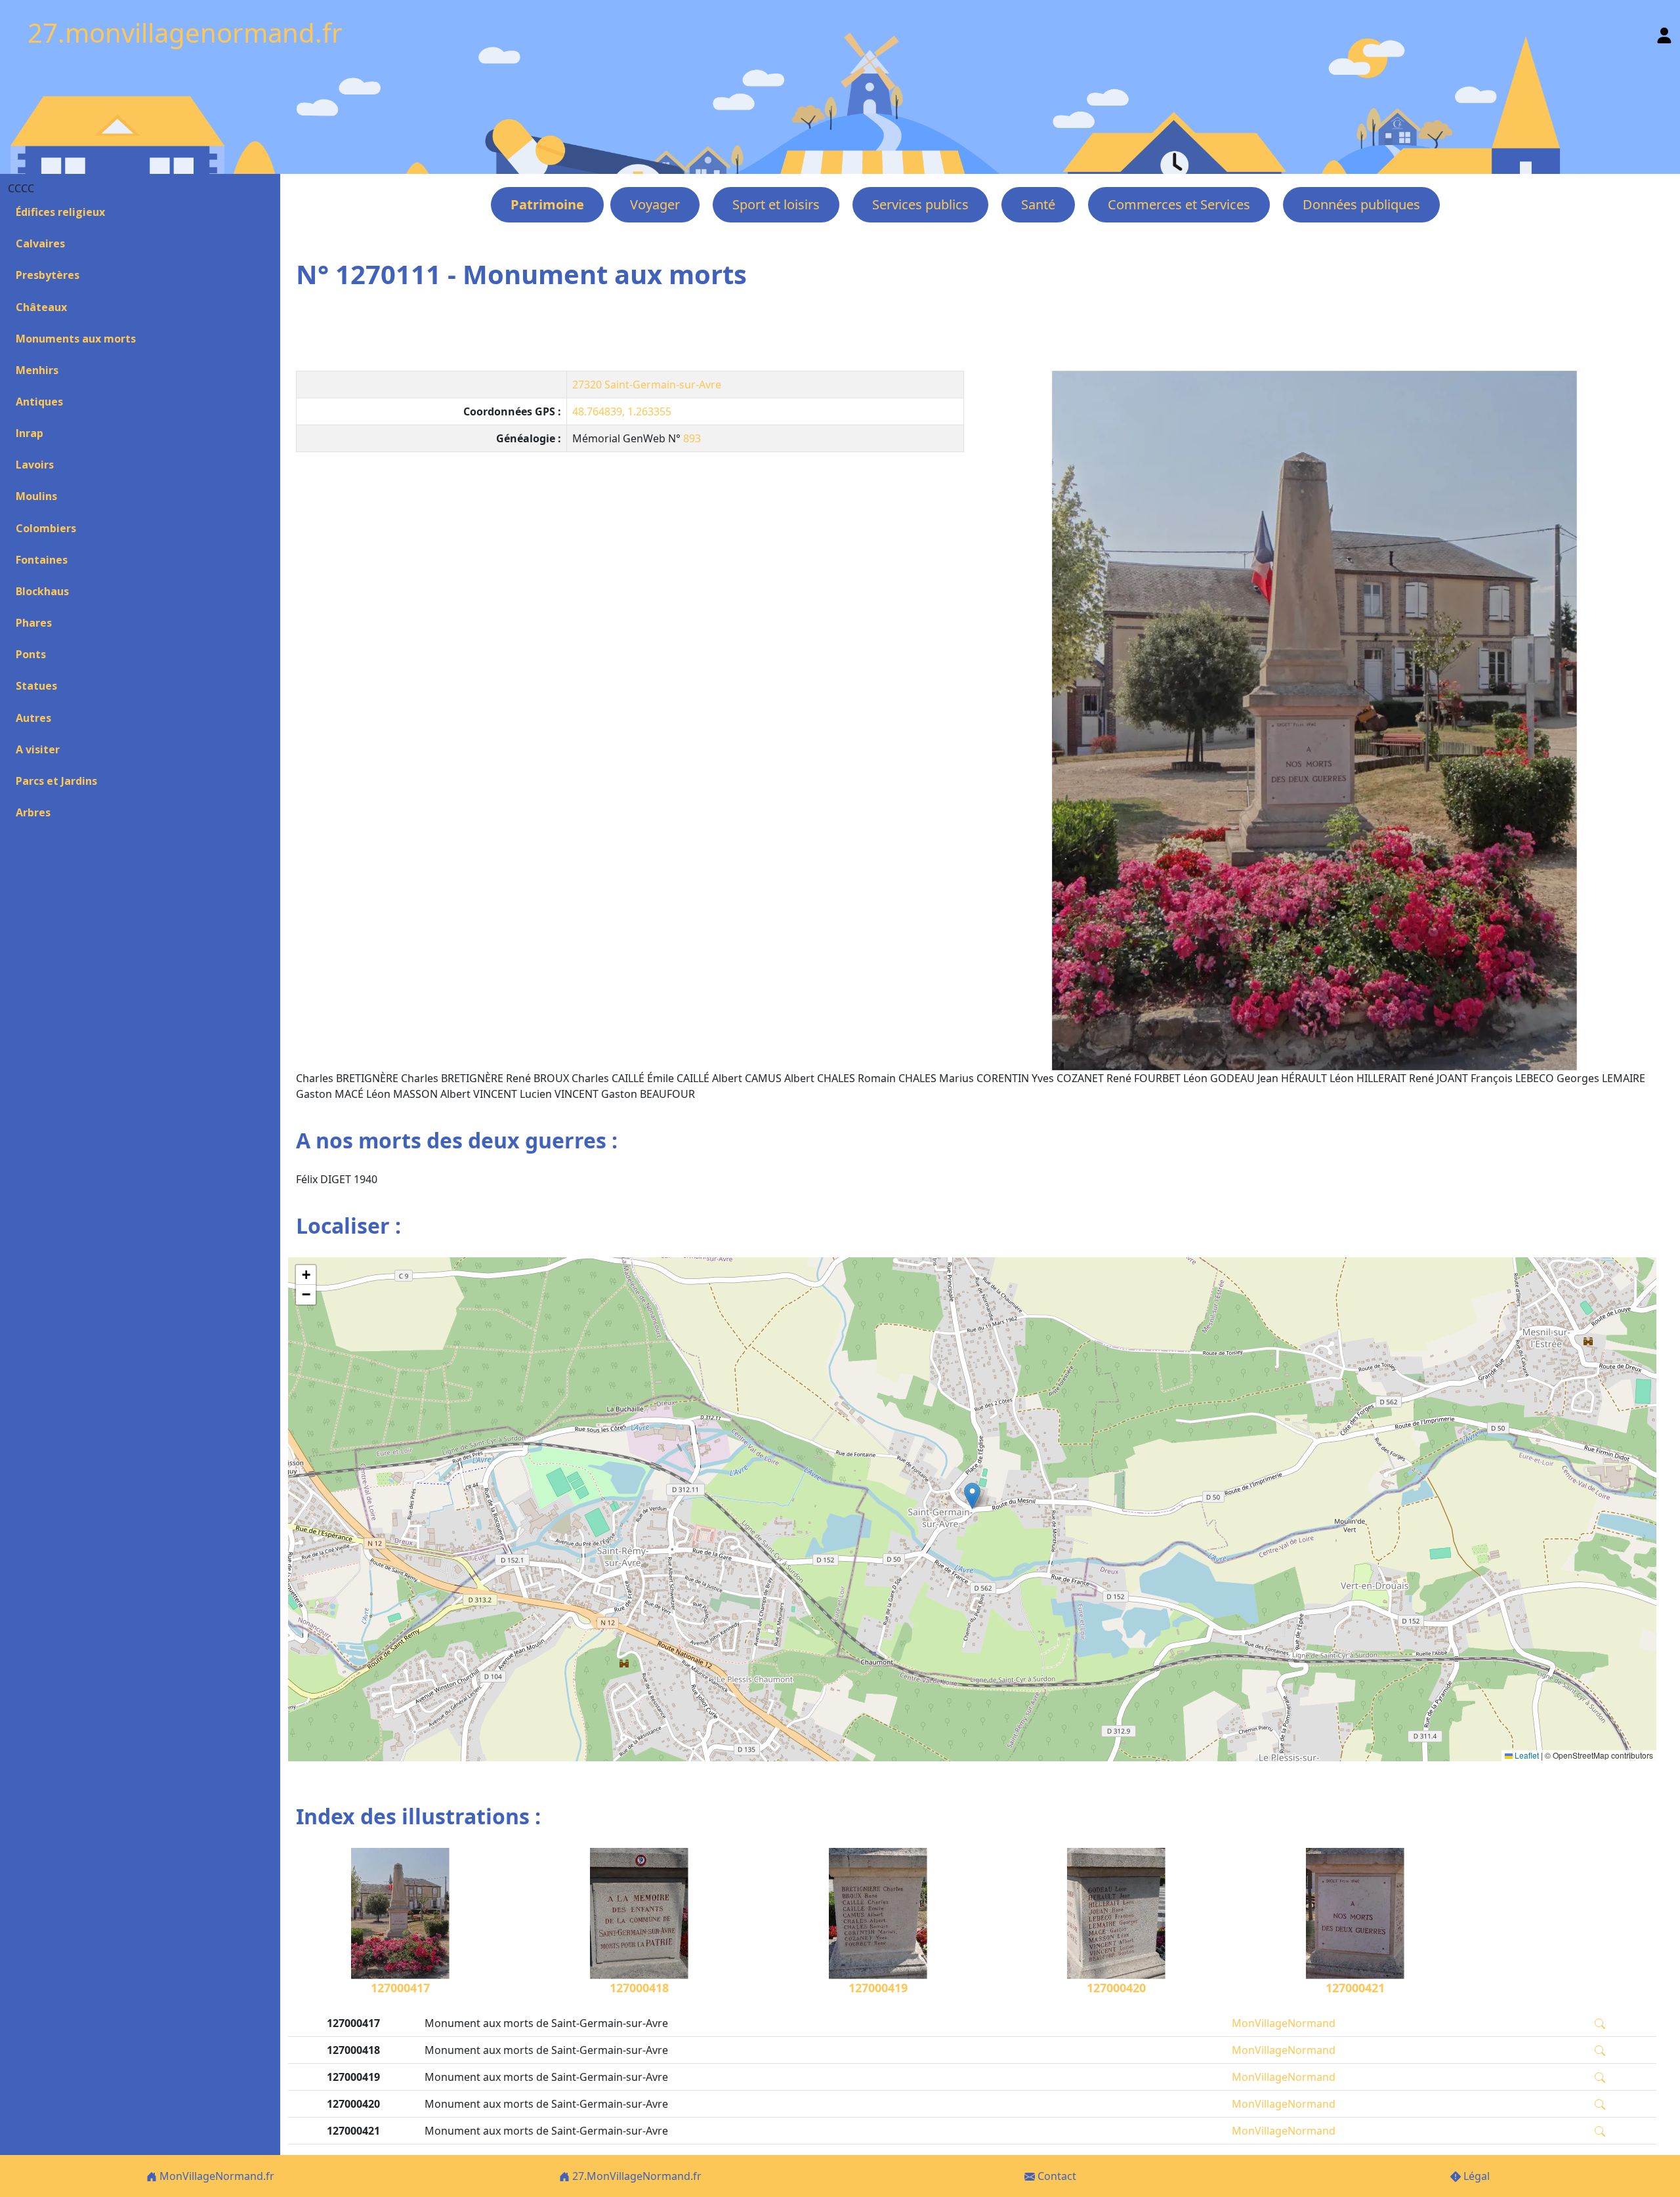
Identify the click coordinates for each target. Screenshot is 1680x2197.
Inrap (30, 433)
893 (692, 438)
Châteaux (41, 307)
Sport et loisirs (776, 204)
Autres (33, 718)
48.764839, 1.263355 (622, 411)
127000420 (1116, 1988)
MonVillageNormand (1284, 2023)
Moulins (36, 496)
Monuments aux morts (76, 339)
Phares (34, 623)
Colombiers (46, 528)
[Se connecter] (1664, 32)
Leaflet (1526, 1755)
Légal (1475, 2176)
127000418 (639, 1988)
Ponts (31, 654)
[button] (972, 1496)
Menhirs (37, 370)
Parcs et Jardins (56, 781)
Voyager (655, 204)
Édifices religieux (60, 212)
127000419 (878, 1988)
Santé (1038, 204)
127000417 (400, 1988)
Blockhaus (42, 591)
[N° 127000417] (1314, 721)
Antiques (39, 402)
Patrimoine (547, 204)
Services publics (920, 204)
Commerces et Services (1179, 204)
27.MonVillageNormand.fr (636, 2176)
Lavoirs (35, 465)
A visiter (38, 749)
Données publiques (1361, 204)
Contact (1056, 2176)
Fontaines (42, 560)
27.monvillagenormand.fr (185, 32)
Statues (36, 686)
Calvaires (40, 243)
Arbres (33, 812)
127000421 (1355, 1988)
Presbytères (48, 275)
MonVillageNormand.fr (216, 2176)
